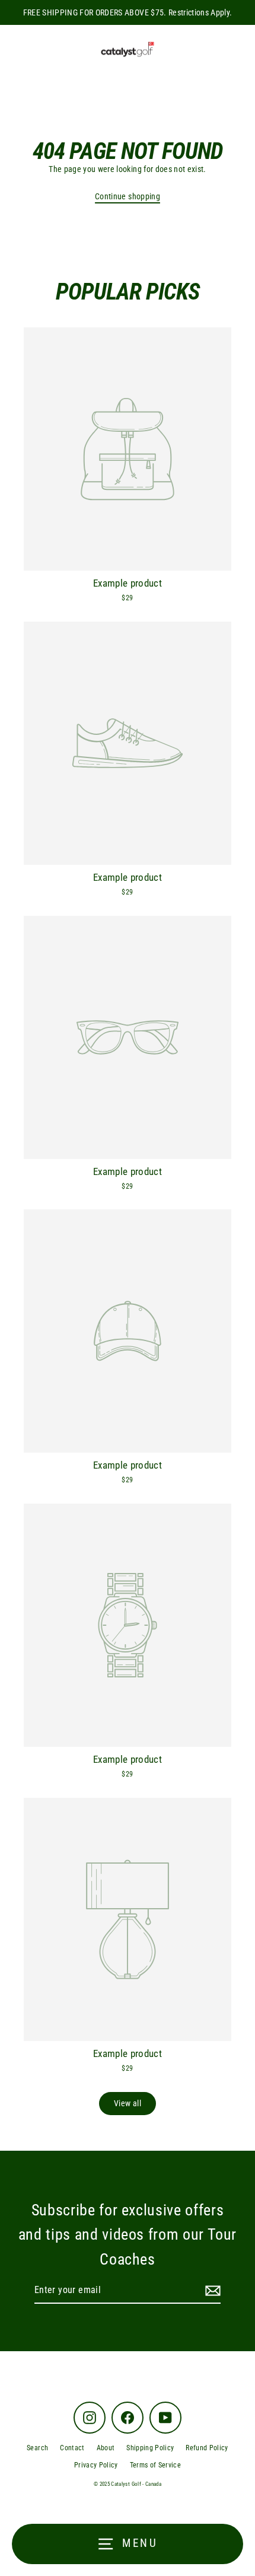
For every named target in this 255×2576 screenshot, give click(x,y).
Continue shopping (128, 196)
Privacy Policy (96, 2465)
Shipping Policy (150, 2448)
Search (37, 2448)
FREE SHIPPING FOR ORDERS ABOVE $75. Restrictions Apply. (128, 12)
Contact (72, 2448)
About (106, 2448)
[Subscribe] (211, 2291)
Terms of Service (155, 2465)
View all (128, 2103)
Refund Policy (207, 2448)
